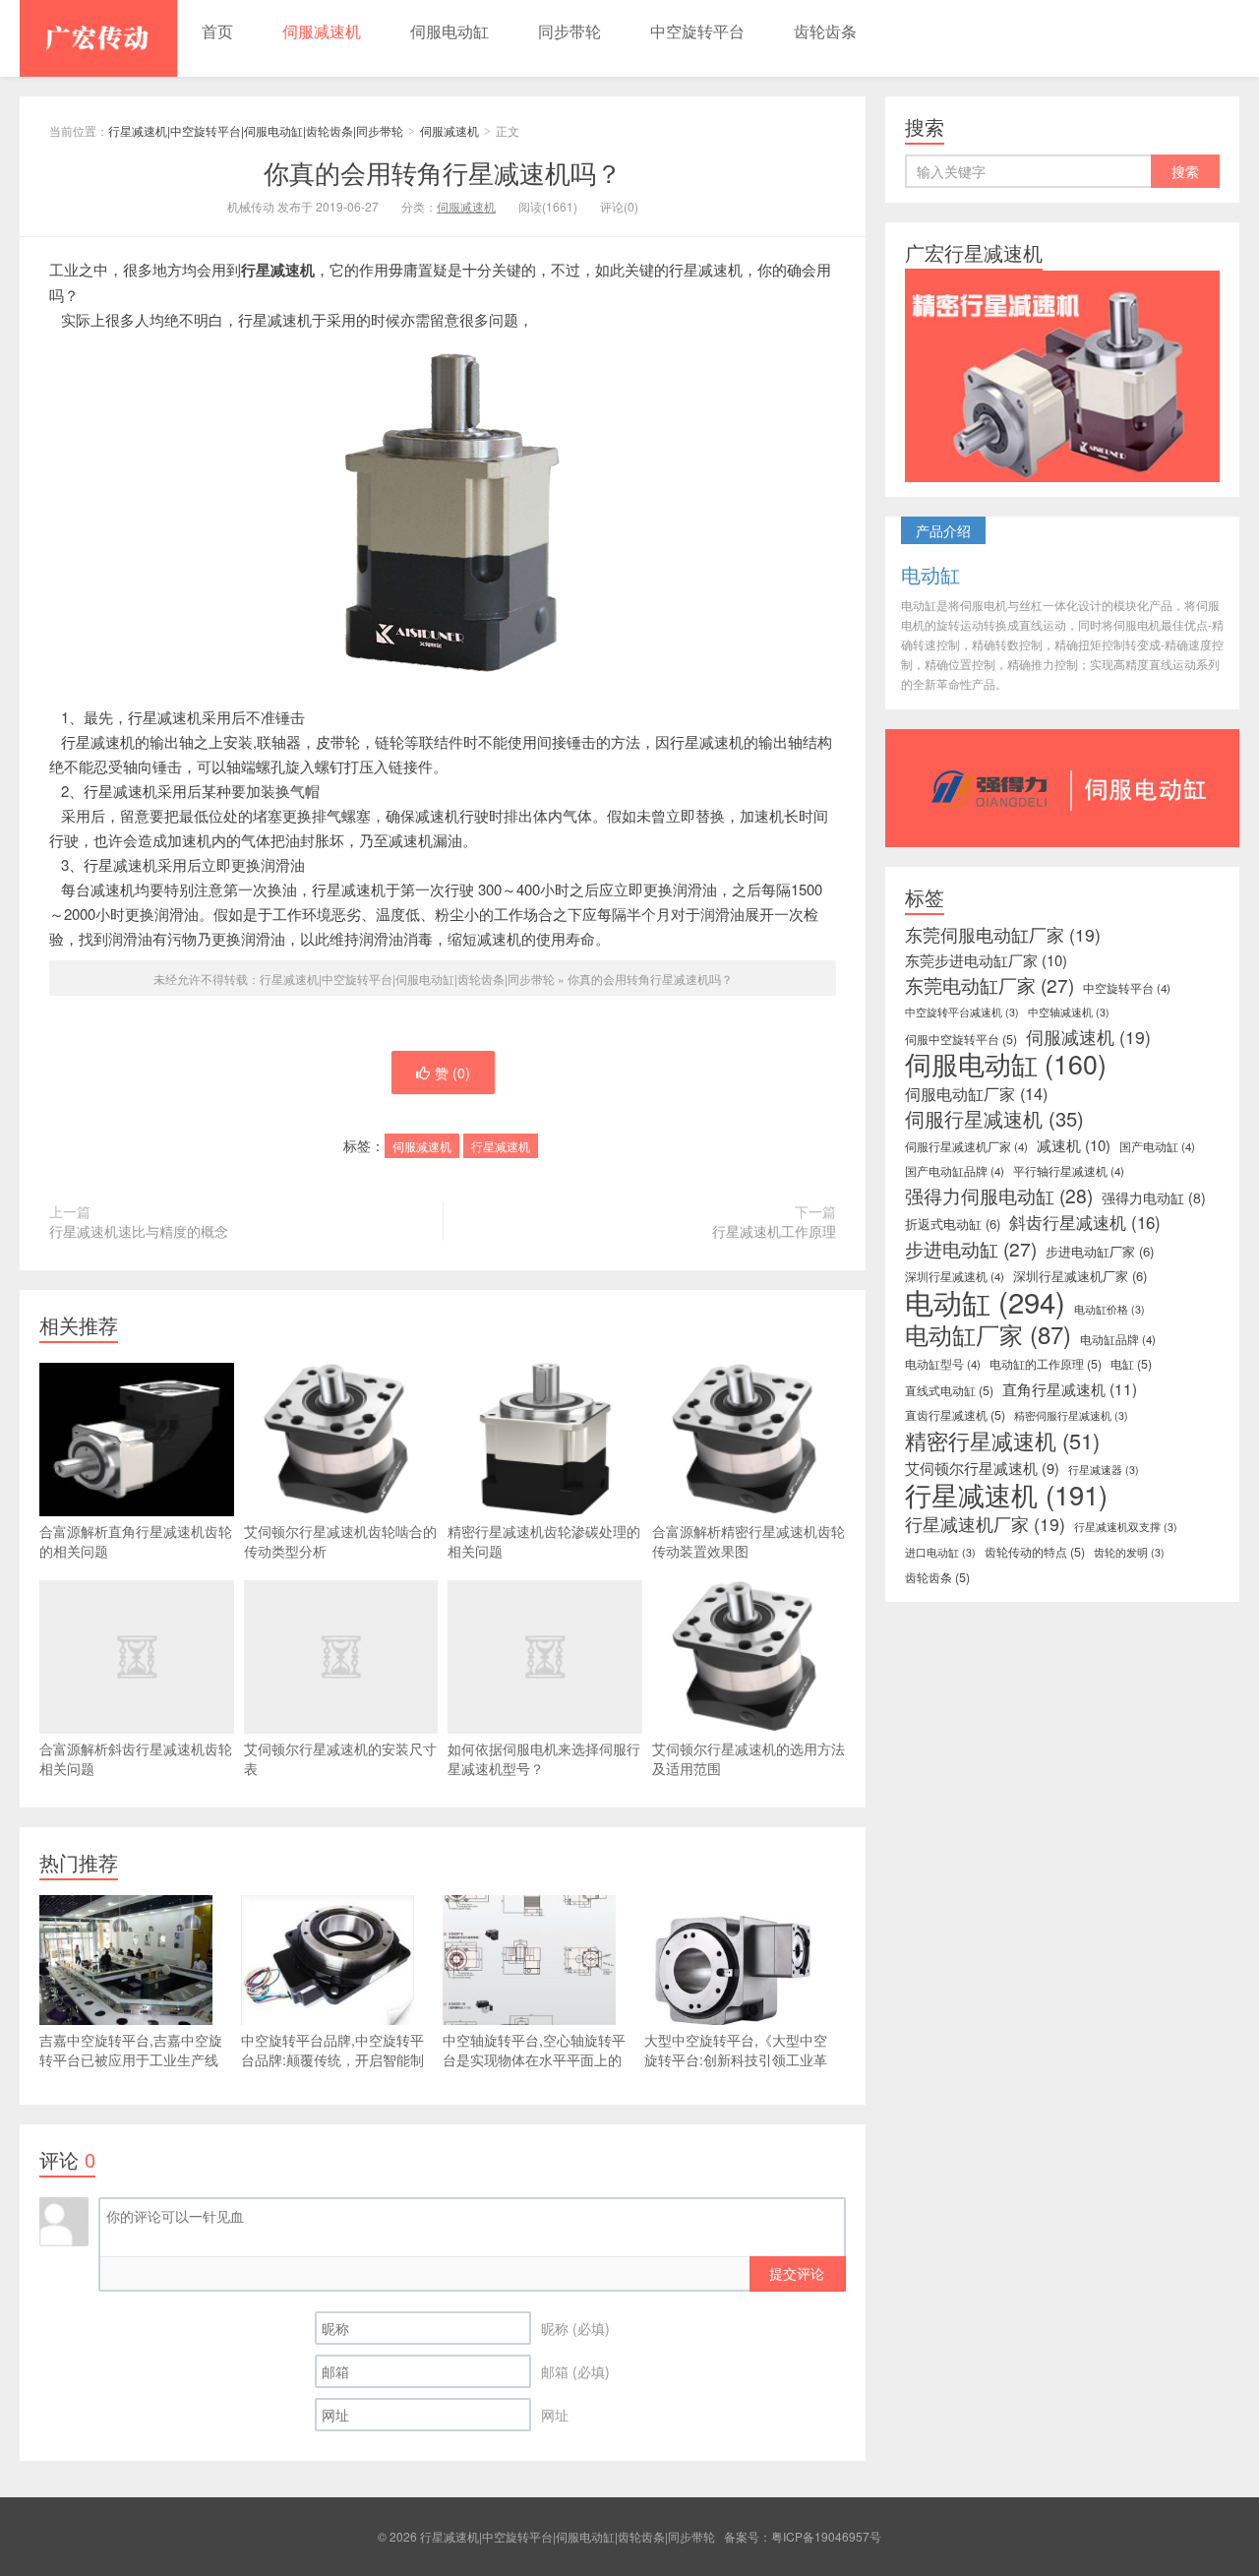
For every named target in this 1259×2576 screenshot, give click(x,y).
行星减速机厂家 (985, 1524)
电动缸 (985, 1301)
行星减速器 (1104, 1470)
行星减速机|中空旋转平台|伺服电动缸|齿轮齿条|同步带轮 (98, 38)
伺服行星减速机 (994, 1119)
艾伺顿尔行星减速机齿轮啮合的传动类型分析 (340, 1541)
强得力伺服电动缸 (999, 1196)
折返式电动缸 (953, 1224)
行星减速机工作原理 (774, 1231)
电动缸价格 (1109, 1309)
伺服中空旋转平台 (961, 1039)
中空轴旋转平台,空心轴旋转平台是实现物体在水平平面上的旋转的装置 (534, 2059)
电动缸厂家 (988, 1334)
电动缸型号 (943, 1364)
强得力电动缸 (1154, 1197)
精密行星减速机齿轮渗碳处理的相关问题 (544, 1541)
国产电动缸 (1157, 1146)
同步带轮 (570, 31)
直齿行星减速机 (955, 1415)
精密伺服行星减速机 (1071, 1415)
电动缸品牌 (1118, 1339)
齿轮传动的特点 (1035, 1552)
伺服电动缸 (450, 31)
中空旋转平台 (697, 31)
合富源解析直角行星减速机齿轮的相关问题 (136, 1541)
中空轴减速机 (1069, 1012)
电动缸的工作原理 (1046, 1364)
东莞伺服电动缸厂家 (1003, 935)
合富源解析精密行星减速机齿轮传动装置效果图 (749, 1541)
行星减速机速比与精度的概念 (139, 1231)
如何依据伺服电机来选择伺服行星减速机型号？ (544, 1758)
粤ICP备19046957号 (826, 2536)
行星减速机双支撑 (1126, 1527)
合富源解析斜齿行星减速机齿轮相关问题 (136, 1758)
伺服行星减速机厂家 (966, 1146)
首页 (217, 31)
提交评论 (797, 2273)
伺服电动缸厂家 (976, 1093)
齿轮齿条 (825, 31)
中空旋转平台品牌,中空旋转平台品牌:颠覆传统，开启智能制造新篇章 (332, 2059)
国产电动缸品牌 (955, 1171)
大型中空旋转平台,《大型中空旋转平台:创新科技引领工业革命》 (736, 2059)
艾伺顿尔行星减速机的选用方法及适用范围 (749, 1758)
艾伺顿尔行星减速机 (982, 1468)
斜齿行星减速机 (1085, 1222)
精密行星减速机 (1002, 1441)
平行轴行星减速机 (1069, 1171)
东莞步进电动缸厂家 (986, 960)
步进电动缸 (971, 1249)
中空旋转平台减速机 (962, 1012)
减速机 (1074, 1145)
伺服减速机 (322, 31)
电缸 (1131, 1364)
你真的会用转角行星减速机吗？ (443, 172)
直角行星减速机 (1070, 1388)
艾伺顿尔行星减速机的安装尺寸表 (340, 1758)
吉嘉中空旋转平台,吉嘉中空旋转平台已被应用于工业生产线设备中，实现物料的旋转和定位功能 (131, 2069)
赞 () (452, 1073)
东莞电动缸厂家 (989, 985)
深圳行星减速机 (955, 1276)
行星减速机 (501, 1146)
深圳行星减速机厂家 (1080, 1276)
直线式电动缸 (949, 1390)
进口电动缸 (940, 1552)
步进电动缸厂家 (1100, 1251)
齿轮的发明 (1129, 1552)
